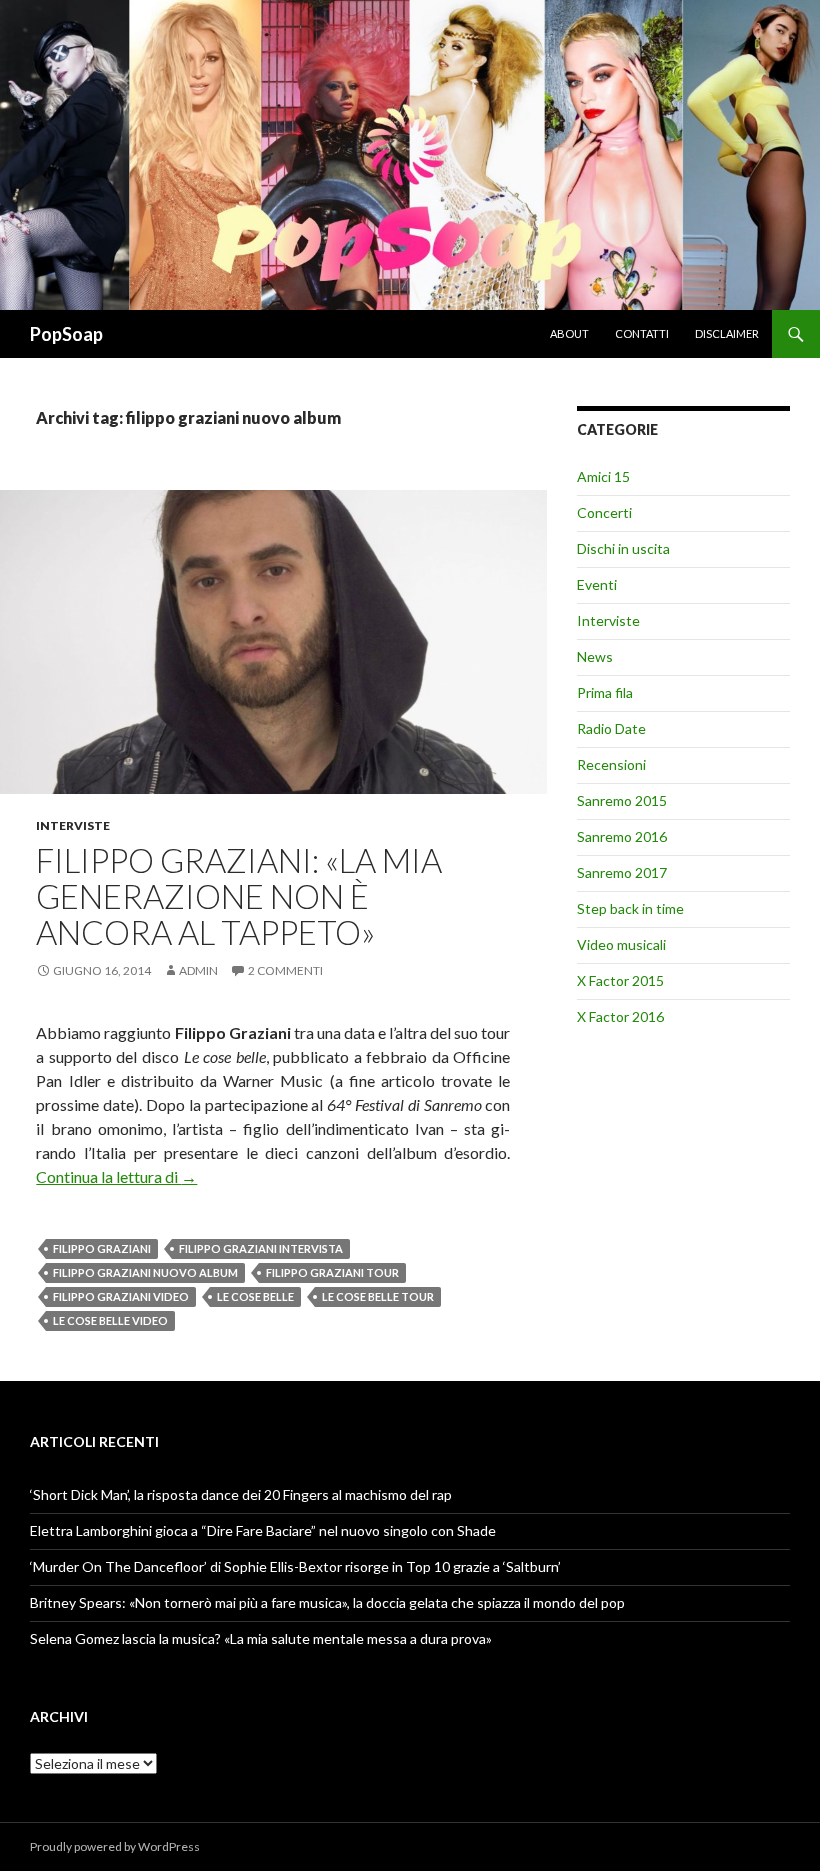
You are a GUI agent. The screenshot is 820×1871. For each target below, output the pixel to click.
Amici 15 (603, 476)
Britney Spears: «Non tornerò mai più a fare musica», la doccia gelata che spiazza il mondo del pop (327, 1602)
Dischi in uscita (623, 548)
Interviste (73, 825)
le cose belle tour (378, 1296)
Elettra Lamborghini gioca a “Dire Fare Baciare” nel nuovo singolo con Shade (263, 1530)
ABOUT (569, 333)
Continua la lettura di (116, 1176)
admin (198, 970)
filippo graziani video (121, 1296)
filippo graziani (102, 1248)
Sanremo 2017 (622, 872)
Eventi (597, 584)
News (595, 656)
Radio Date (611, 728)
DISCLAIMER (727, 333)
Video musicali (621, 944)
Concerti (604, 512)
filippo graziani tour (332, 1272)
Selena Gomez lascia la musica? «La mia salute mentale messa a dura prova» (261, 1638)
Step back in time (630, 908)
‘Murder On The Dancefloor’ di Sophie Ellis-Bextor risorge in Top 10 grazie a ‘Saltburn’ (295, 1566)
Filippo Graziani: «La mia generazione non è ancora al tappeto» (239, 896)
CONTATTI (642, 333)
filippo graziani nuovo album (145, 1272)
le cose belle (255, 1296)
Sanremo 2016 (622, 836)
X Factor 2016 (620, 1016)
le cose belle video (110, 1320)
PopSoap (66, 334)
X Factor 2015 (620, 980)
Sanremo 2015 (622, 800)
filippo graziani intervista (261, 1248)
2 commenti (285, 970)
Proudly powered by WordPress (115, 1846)
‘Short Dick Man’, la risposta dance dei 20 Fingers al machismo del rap (241, 1494)
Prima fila (605, 692)
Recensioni (611, 764)
